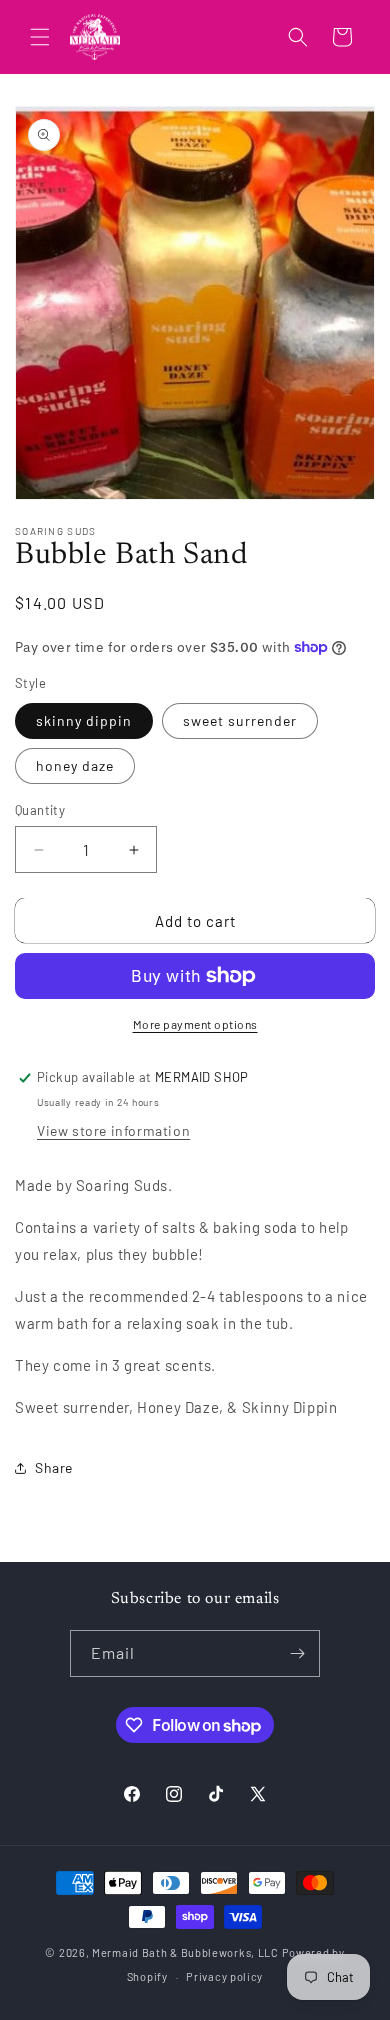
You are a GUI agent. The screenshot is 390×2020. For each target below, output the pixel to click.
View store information (113, 1130)
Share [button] (54, 1467)
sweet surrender (240, 720)
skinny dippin (84, 720)
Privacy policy (224, 1976)
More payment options (195, 1024)
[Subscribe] (297, 1653)
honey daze (75, 765)
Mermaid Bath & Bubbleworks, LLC (185, 1952)
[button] (40, 37)
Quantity (40, 810)
